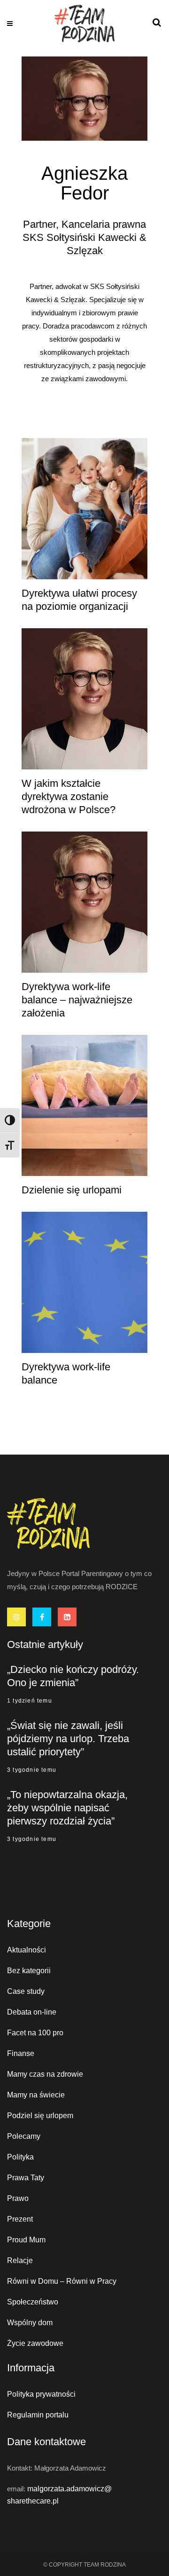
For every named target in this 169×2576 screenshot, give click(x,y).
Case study (26, 1991)
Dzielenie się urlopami (72, 1190)
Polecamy (24, 2136)
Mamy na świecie (36, 2095)
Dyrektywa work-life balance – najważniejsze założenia (77, 1000)
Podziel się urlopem (40, 2116)
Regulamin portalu (38, 2415)
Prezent (20, 2219)
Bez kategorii (29, 1971)
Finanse (21, 2053)
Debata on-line (32, 2012)
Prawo (18, 2198)
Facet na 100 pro (35, 2033)
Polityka (20, 2157)
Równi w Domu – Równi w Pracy (62, 2281)
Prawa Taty (26, 2178)
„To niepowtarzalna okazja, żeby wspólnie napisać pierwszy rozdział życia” (67, 1808)
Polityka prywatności (41, 2394)
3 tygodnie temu (32, 1770)
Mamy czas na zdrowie (45, 2074)
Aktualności (27, 1950)
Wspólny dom (30, 2323)
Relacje (20, 2260)
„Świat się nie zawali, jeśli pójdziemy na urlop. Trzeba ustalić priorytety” (68, 1739)
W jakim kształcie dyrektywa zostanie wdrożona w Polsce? (69, 796)
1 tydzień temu (30, 1701)
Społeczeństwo (33, 2302)
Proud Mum (26, 2240)
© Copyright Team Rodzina (84, 2565)
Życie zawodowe (35, 2343)
